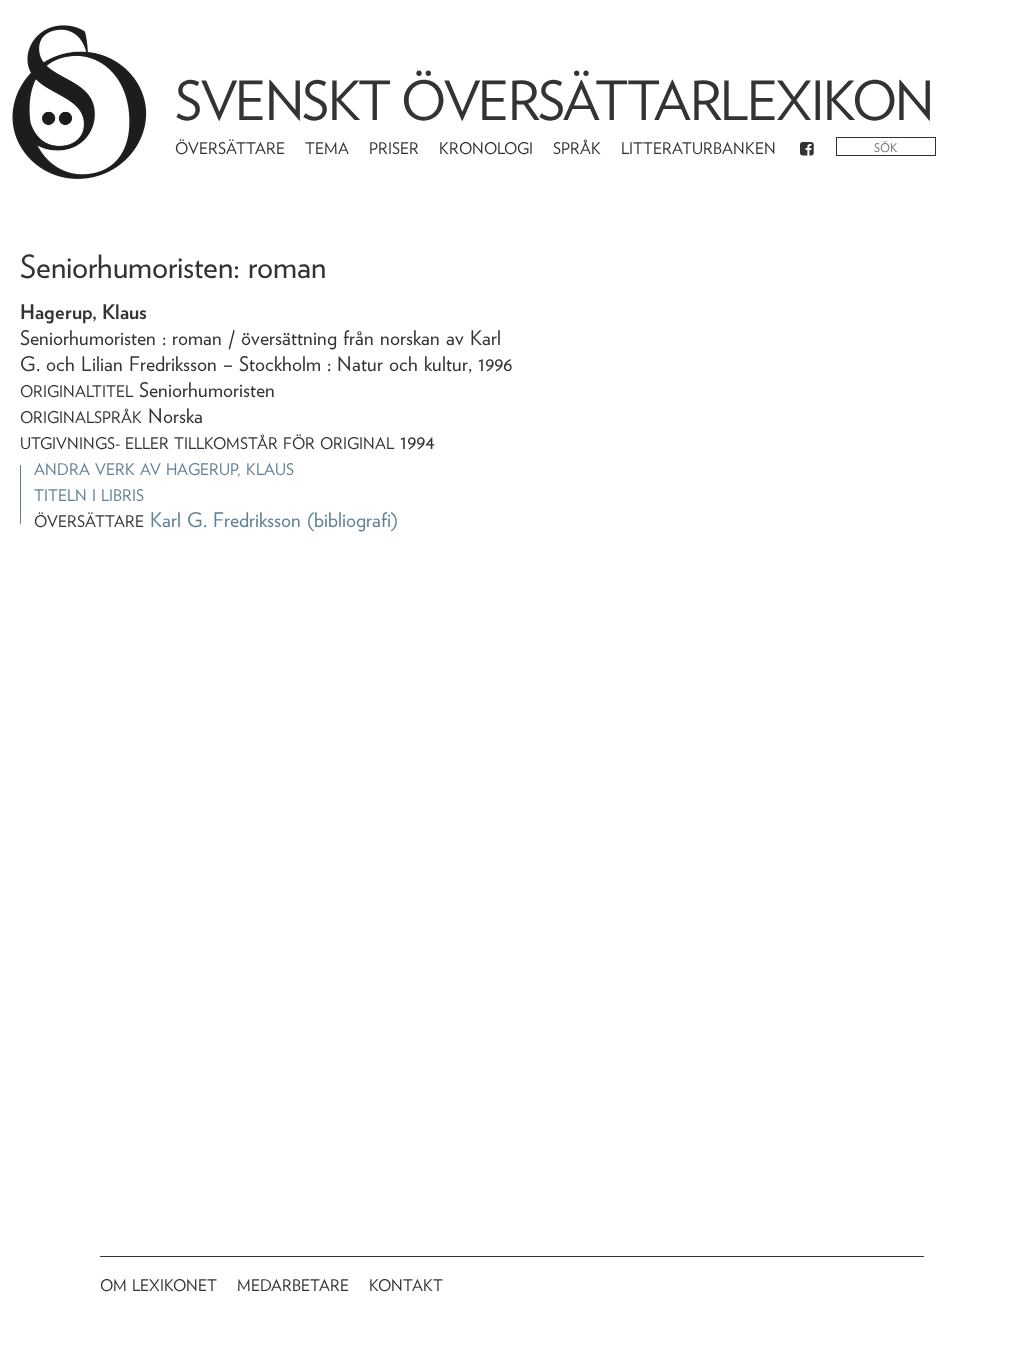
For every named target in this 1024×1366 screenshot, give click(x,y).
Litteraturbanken (698, 148)
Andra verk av (164, 469)
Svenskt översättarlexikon (554, 100)
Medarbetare (293, 1285)
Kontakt (406, 1285)
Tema (327, 148)
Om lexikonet (158, 1285)
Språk (577, 148)
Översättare (230, 148)
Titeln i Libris (89, 495)
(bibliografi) (352, 520)
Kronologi (486, 148)
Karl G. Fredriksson (225, 520)
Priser (394, 148)
